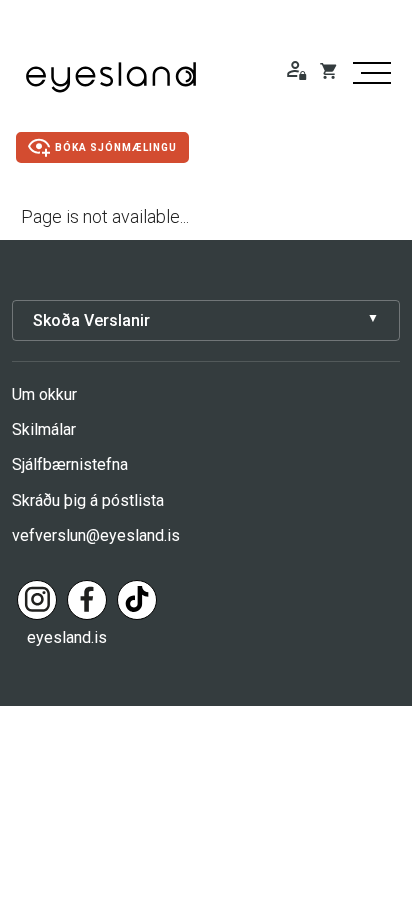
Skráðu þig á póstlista (88, 500)
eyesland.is (67, 637)
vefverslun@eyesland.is (96, 535)
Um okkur (44, 394)
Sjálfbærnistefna (70, 464)
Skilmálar (44, 429)
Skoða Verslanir (91, 320)
